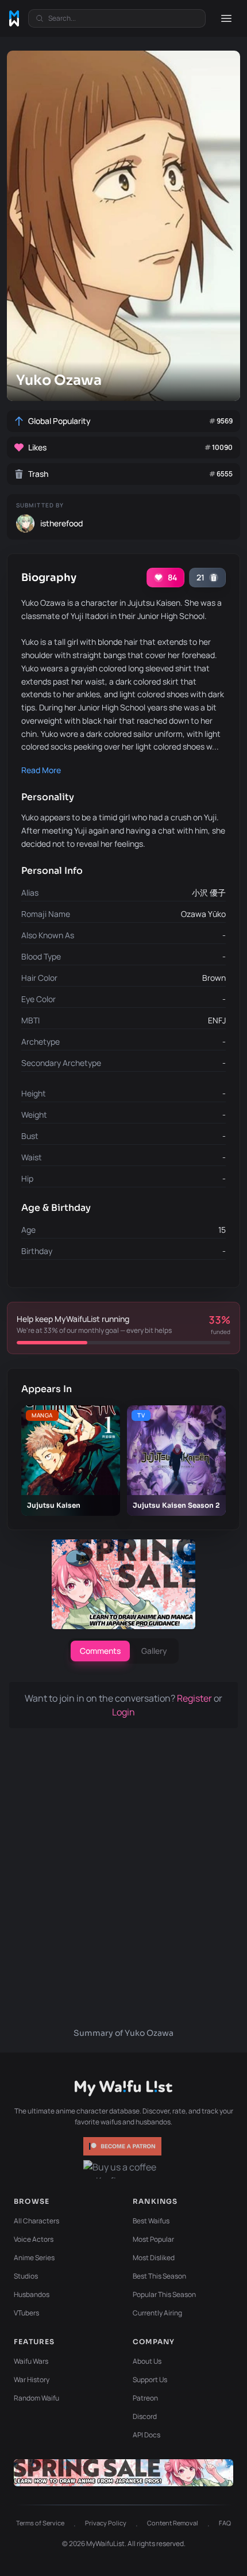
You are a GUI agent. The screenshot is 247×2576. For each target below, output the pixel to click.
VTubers (26, 2313)
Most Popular (153, 2239)
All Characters (36, 2221)
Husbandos (32, 2294)
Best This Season (159, 2276)
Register (195, 1698)
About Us (147, 2361)
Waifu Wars (31, 2361)
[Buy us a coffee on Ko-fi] (123, 2169)
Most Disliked (154, 2258)
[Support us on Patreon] (123, 2146)
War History (32, 2380)
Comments (100, 1651)
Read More (41, 770)
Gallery (154, 1651)
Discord (145, 2416)
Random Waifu (36, 2398)
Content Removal (173, 2523)
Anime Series (34, 2258)
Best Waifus (151, 2221)
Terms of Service (40, 2523)
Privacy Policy (106, 2523)
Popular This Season (164, 2294)
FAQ (225, 2523)
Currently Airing (157, 2313)
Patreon (145, 2398)
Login (123, 1712)
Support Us (150, 2380)
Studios (26, 2276)
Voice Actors (34, 2239)
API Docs (146, 2435)
